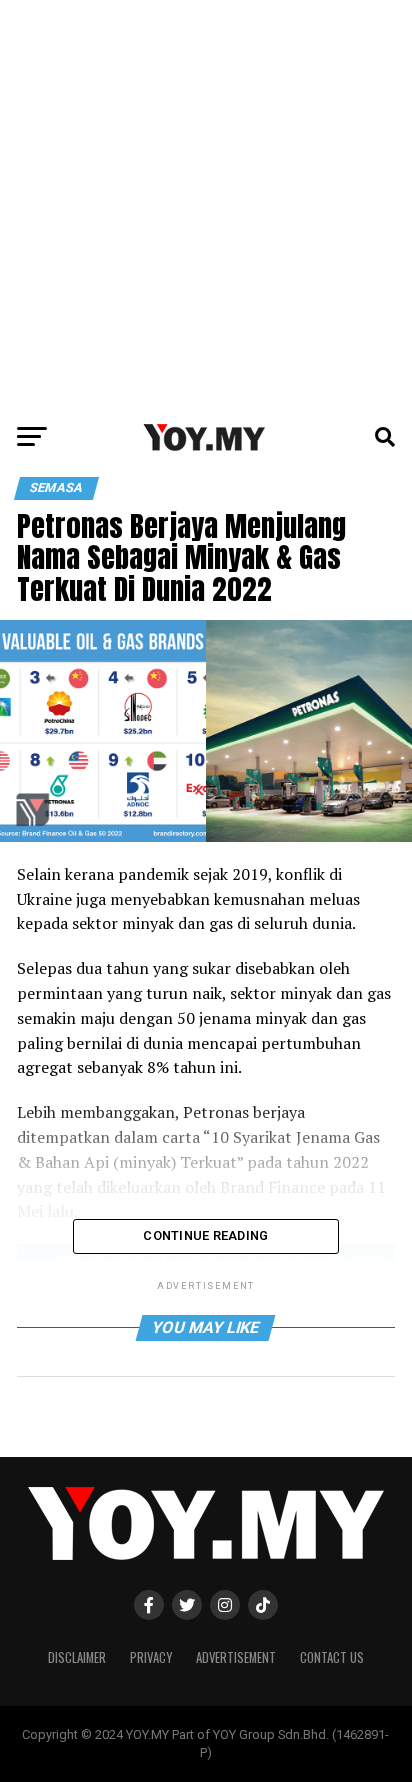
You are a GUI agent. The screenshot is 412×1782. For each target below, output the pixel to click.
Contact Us (332, 1657)
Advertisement (236, 1657)
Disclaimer (77, 1657)
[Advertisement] (206, 206)
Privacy (151, 1657)
